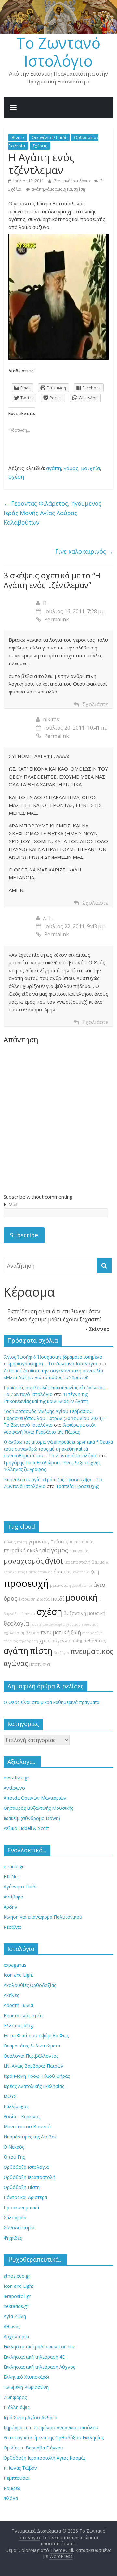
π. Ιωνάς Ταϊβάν (20, 2468)
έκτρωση (27, 1599)
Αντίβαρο (13, 1897)
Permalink (57, 619)
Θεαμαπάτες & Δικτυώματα (32, 2046)
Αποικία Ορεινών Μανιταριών (35, 1798)
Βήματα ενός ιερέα (23, 2015)
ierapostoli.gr (17, 2296)
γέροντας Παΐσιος (48, 1542)
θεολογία (16, 1623)
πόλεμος (11, 1641)
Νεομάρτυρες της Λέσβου (31, 2137)
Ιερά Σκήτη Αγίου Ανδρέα (30, 2417)
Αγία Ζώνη (15, 2316)
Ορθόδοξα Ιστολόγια (26, 2167)
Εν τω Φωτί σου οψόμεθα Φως (36, 2036)
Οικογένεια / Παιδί (49, 137)
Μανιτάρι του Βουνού (27, 2127)
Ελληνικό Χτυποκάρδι (26, 2377)
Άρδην (10, 1907)
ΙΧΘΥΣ (10, 2096)
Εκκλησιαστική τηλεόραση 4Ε (34, 2357)
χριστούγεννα (55, 1640)
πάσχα (36, 1624)
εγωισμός (90, 1624)
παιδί (58, 1599)
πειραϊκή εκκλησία (27, 1550)
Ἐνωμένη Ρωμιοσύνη (26, 2387)
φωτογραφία (53, 1624)
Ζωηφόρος (15, 2397)
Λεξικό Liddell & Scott (26, 1828)
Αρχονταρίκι (16, 2337)
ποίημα (79, 1641)
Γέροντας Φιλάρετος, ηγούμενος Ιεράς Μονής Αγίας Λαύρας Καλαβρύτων (52, 513)
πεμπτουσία (82, 1542)
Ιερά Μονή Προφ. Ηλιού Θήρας (37, 2076)
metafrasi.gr (16, 1778)
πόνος (10, 1542)
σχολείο (11, 1633)
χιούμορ (73, 1624)
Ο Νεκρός (14, 2147)
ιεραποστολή (77, 1562)
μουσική (82, 1597)
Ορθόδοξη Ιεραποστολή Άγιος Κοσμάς (45, 2458)
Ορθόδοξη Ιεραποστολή (29, 2177)
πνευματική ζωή (61, 1632)
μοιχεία (65, 189)
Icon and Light (19, 1975)
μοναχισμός (24, 1561)
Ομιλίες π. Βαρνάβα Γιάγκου (33, 2448)
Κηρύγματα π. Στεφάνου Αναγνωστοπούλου (51, 2427)
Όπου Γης (14, 2157)
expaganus (15, 1965)
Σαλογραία (15, 2218)
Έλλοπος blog (18, 2025)
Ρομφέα (12, 2488)
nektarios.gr (16, 2306)
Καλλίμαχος (16, 2106)
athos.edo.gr (17, 2276)
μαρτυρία (40, 1664)
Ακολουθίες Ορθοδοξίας (30, 1985)
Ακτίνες (11, 1995)
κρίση (22, 1542)
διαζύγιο (61, 1653)
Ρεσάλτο (13, 1927)
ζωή (95, 1572)
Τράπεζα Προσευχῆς (77, 1486)
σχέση (79, 189)
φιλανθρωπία (80, 1586)
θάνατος (97, 1640)
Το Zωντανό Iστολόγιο (58, 52)
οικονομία (79, 1551)
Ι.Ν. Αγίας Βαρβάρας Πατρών (33, 2066)
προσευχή (26, 1583)
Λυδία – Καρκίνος (22, 2116)
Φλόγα (11, 2498)
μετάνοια (59, 1585)
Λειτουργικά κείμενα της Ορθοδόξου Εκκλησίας (54, 2438)
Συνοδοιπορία (19, 2228)
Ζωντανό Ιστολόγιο (72, 181)
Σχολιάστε (95, 704)
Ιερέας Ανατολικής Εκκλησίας (34, 2086)
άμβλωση (30, 1633)
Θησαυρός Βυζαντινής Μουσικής (38, 1808)
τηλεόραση (29, 1641)
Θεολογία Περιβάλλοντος (31, 2056)
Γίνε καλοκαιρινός (84, 551)
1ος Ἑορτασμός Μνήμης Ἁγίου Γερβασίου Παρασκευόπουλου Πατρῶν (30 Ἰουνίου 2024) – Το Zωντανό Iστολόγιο (55, 1418)
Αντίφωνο (14, 1788)
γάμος (51, 189)
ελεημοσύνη (92, 1633)
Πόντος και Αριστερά (25, 2197)
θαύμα (98, 1562)
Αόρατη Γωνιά (18, 2005)
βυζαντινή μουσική (84, 1613)
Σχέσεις (40, 146)
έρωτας (63, 1571)
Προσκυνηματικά (21, 2207)
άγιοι (54, 1561)
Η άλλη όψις (16, 2407)
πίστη (41, 1651)
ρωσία (43, 1599)
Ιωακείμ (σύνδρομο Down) (32, 1818)
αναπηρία (81, 1572)
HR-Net (11, 1876)
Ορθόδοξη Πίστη (22, 2187)
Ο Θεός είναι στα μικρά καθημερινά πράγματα (52, 1702)
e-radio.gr (14, 1866)
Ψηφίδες (13, 2238)
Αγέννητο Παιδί (20, 1887)
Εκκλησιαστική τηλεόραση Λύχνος (39, 2367)
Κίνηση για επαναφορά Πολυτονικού (43, 1917)
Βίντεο (18, 137)
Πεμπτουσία (16, 2478)
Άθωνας (12, 2326)
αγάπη (38, 189)
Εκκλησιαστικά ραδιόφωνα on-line (39, 2347)
